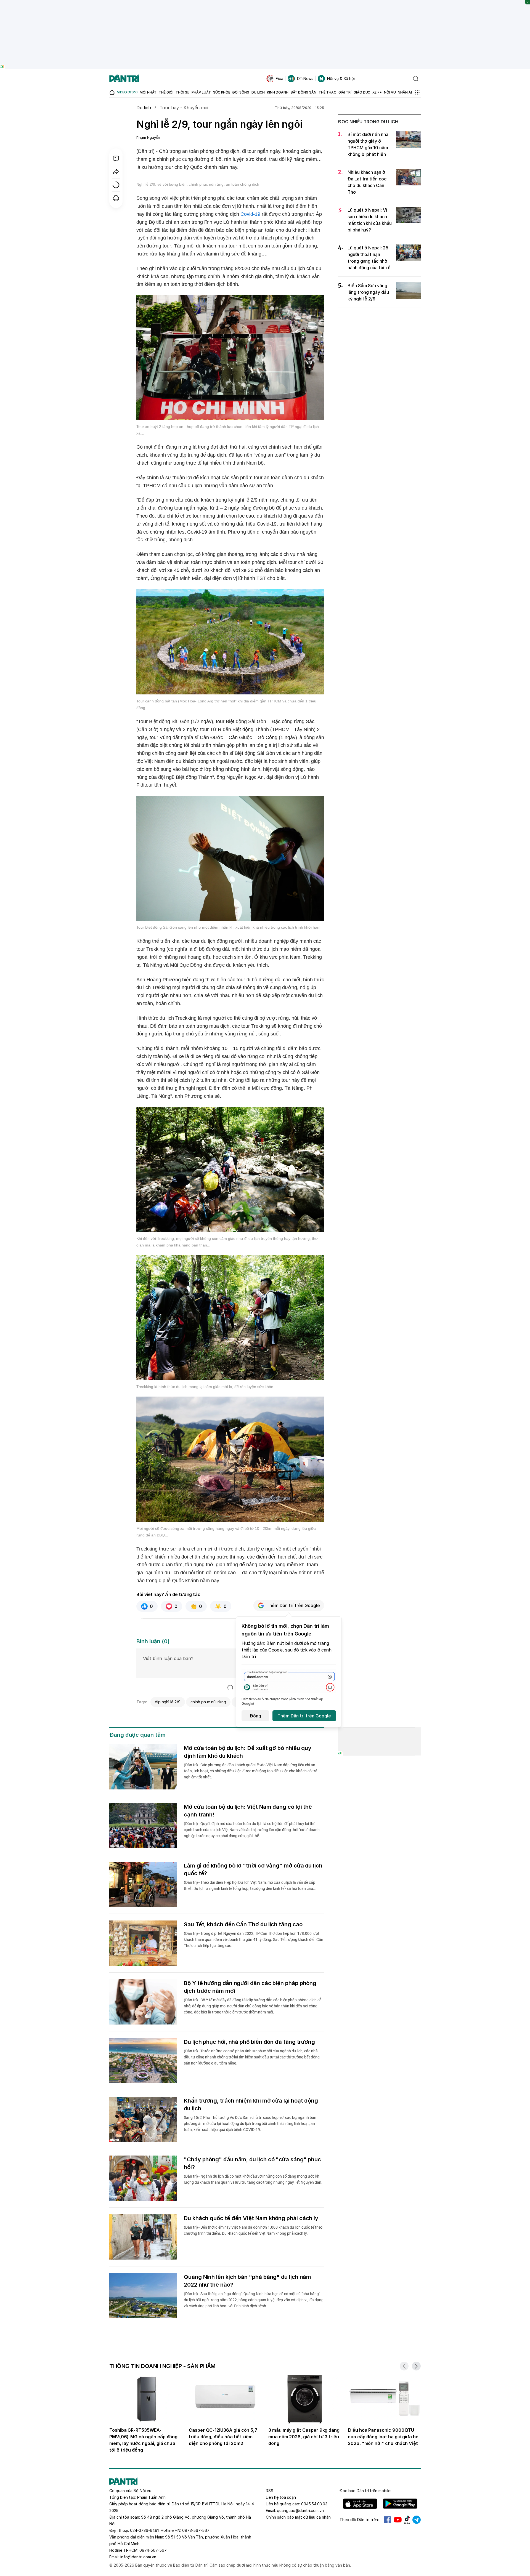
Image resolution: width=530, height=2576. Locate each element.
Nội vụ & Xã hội (341, 78)
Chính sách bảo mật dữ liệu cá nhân (298, 2517)
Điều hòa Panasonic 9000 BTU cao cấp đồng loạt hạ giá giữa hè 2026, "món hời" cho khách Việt (383, 2437)
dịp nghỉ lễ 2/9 (168, 1702)
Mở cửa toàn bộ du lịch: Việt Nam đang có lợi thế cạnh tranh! (248, 1811)
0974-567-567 (153, 2550)
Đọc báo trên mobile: (365, 2491)
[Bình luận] (116, 158)
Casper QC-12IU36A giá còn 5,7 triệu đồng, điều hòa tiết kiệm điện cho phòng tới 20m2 (223, 2437)
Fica (279, 78)
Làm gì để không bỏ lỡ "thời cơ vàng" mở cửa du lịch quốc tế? (253, 1869)
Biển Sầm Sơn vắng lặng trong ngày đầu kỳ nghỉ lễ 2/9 (368, 292)
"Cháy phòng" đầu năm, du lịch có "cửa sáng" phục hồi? (252, 2163)
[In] (116, 198)
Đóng (255, 1716)
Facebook (387, 2520)
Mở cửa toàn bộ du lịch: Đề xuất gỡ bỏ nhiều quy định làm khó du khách (248, 1752)
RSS (270, 2491)
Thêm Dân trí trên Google (293, 1605)
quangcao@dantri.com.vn (300, 2510)
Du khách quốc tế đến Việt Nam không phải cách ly (251, 2218)
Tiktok (407, 2520)
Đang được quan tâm (137, 1735)
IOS (360, 2504)
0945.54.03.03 (314, 2504)
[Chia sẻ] (116, 172)
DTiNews (305, 78)
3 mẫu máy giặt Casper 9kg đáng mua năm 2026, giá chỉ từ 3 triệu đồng (304, 2437)
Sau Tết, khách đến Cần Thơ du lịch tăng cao (243, 1924)
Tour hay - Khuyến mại (184, 108)
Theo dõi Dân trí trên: (359, 2520)
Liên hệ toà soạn (281, 2497)
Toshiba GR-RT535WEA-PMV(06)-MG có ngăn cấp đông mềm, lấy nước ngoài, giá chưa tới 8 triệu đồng (143, 2440)
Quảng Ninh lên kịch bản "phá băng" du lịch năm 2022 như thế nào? (247, 2281)
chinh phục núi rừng (208, 1702)
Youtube (398, 2520)
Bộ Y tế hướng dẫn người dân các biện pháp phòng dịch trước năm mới (250, 1987)
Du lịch (144, 108)
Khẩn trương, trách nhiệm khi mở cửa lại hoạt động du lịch (251, 2105)
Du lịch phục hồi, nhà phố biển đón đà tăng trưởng (249, 2042)
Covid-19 (250, 214)
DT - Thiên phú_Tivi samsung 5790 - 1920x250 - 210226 (265, 3)
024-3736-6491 (144, 2530)
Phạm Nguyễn (148, 137)
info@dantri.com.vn (138, 2557)
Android (400, 2504)
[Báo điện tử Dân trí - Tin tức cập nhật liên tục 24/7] (124, 79)
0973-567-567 (196, 2530)
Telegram (417, 2520)
